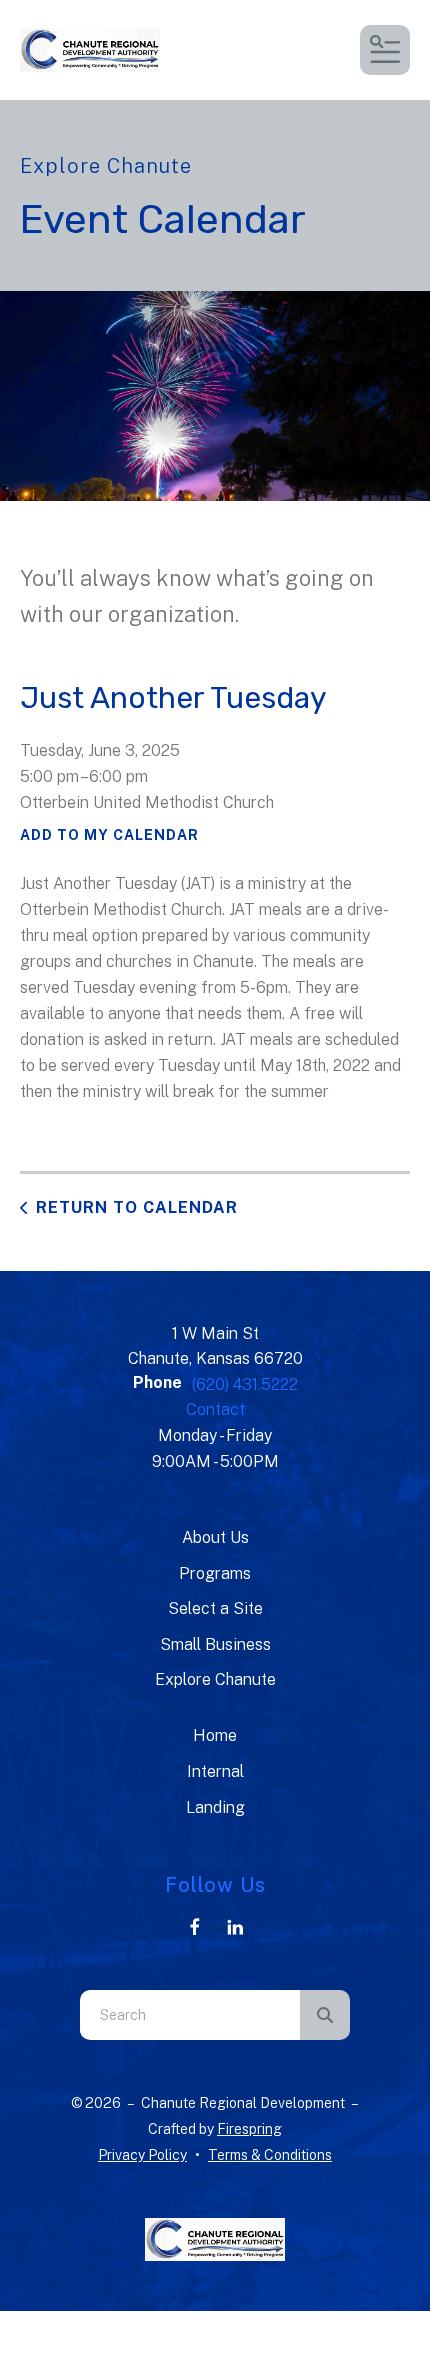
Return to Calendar (137, 1207)
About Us (215, 1537)
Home (215, 1735)
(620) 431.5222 (245, 1384)
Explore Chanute (215, 1679)
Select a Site (215, 1608)
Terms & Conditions (270, 2155)
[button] (385, 50)
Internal (215, 1771)
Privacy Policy (142, 2155)
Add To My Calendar (109, 835)
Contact (215, 1409)
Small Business (215, 1644)
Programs (215, 1573)
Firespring (249, 2129)
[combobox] (190, 2015)
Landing (215, 1807)
